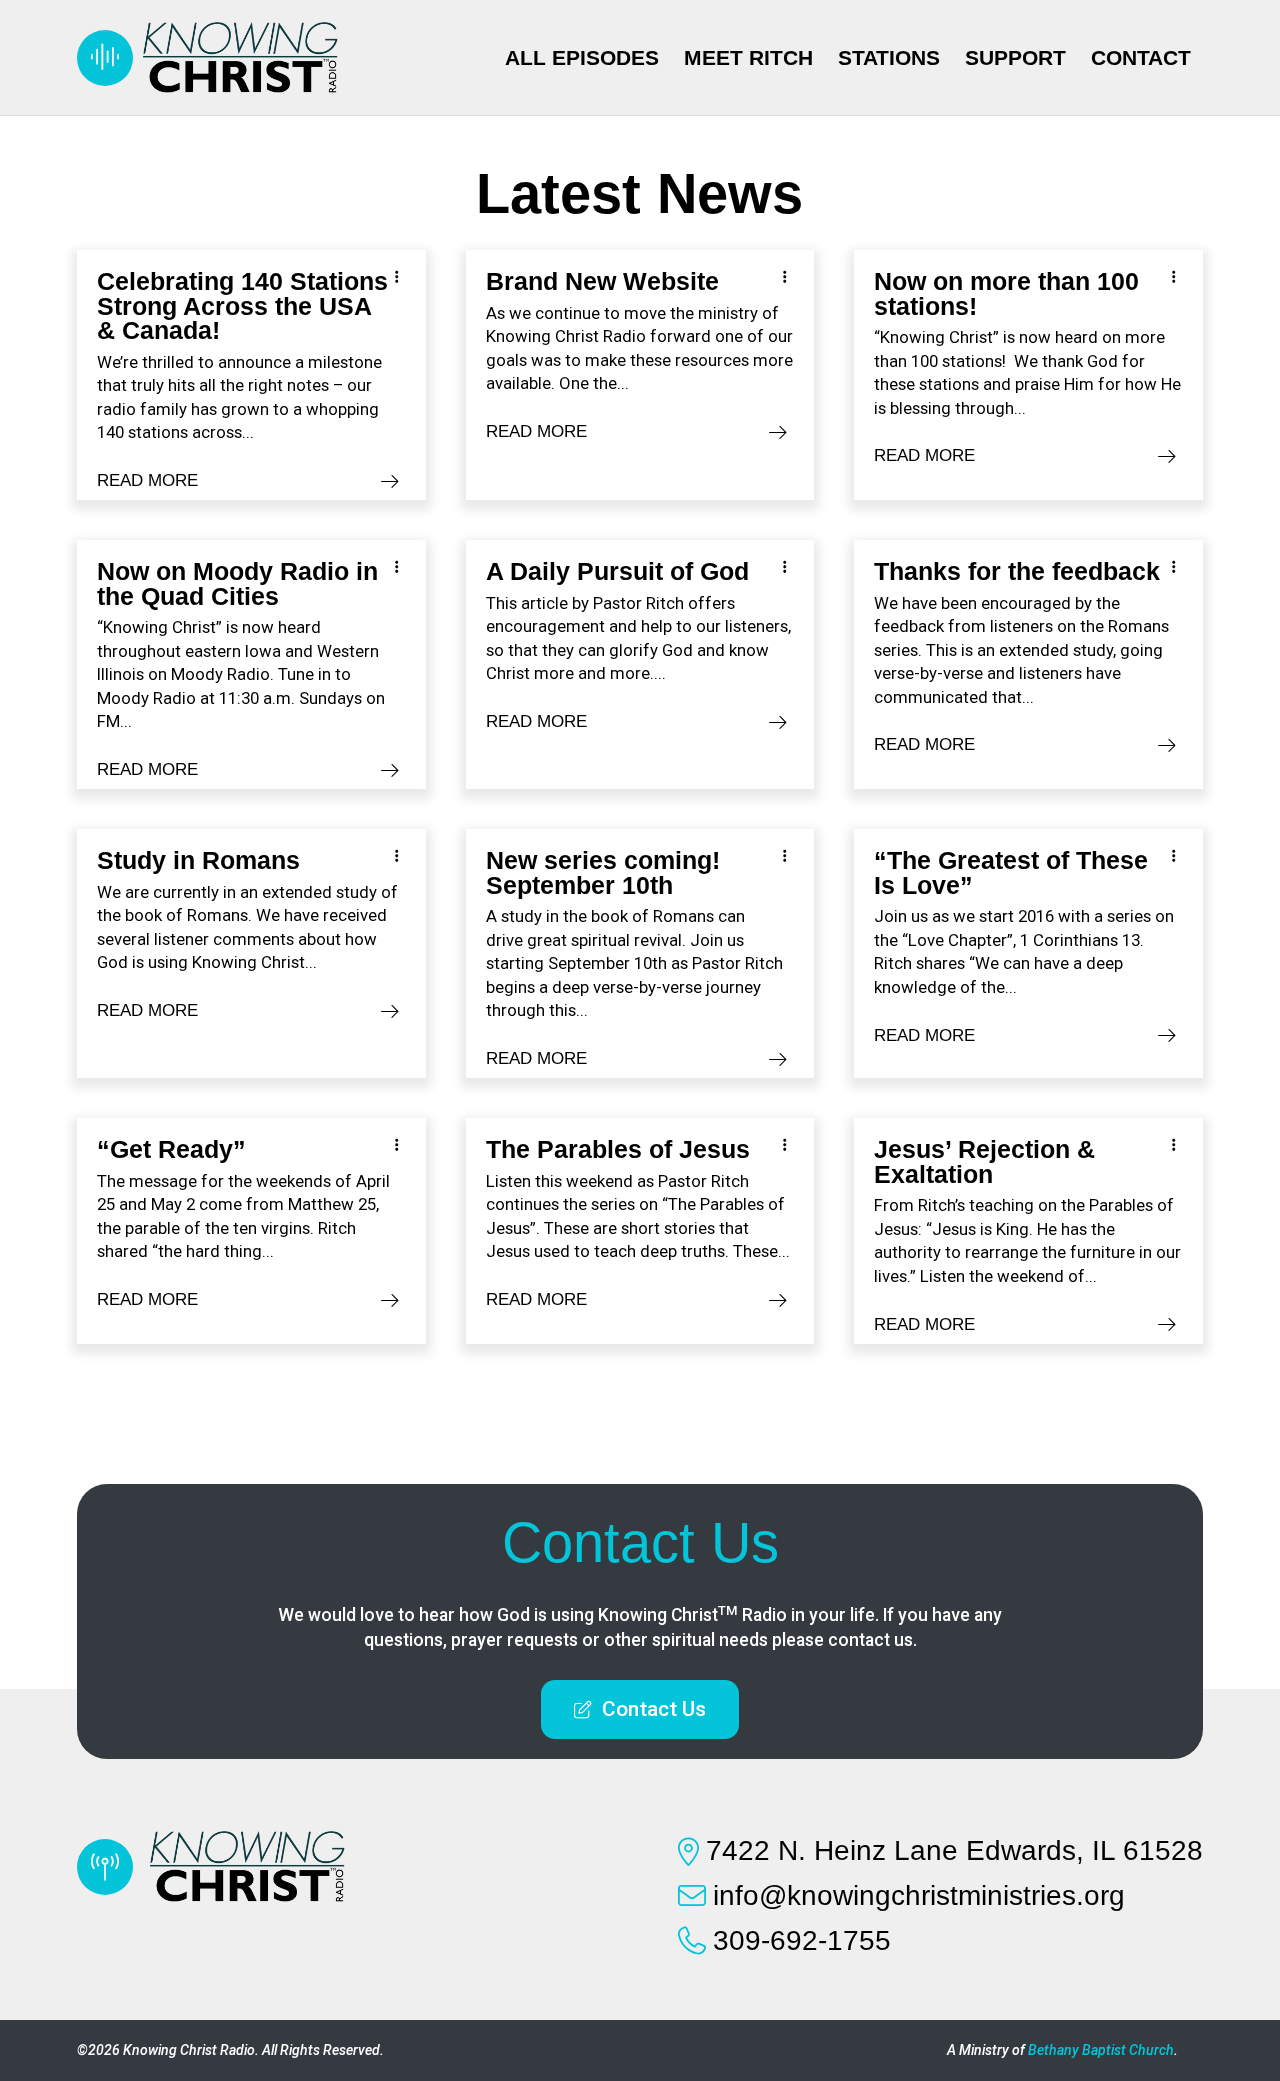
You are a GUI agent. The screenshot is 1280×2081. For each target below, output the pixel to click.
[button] (640, 1709)
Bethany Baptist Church (1101, 2050)
